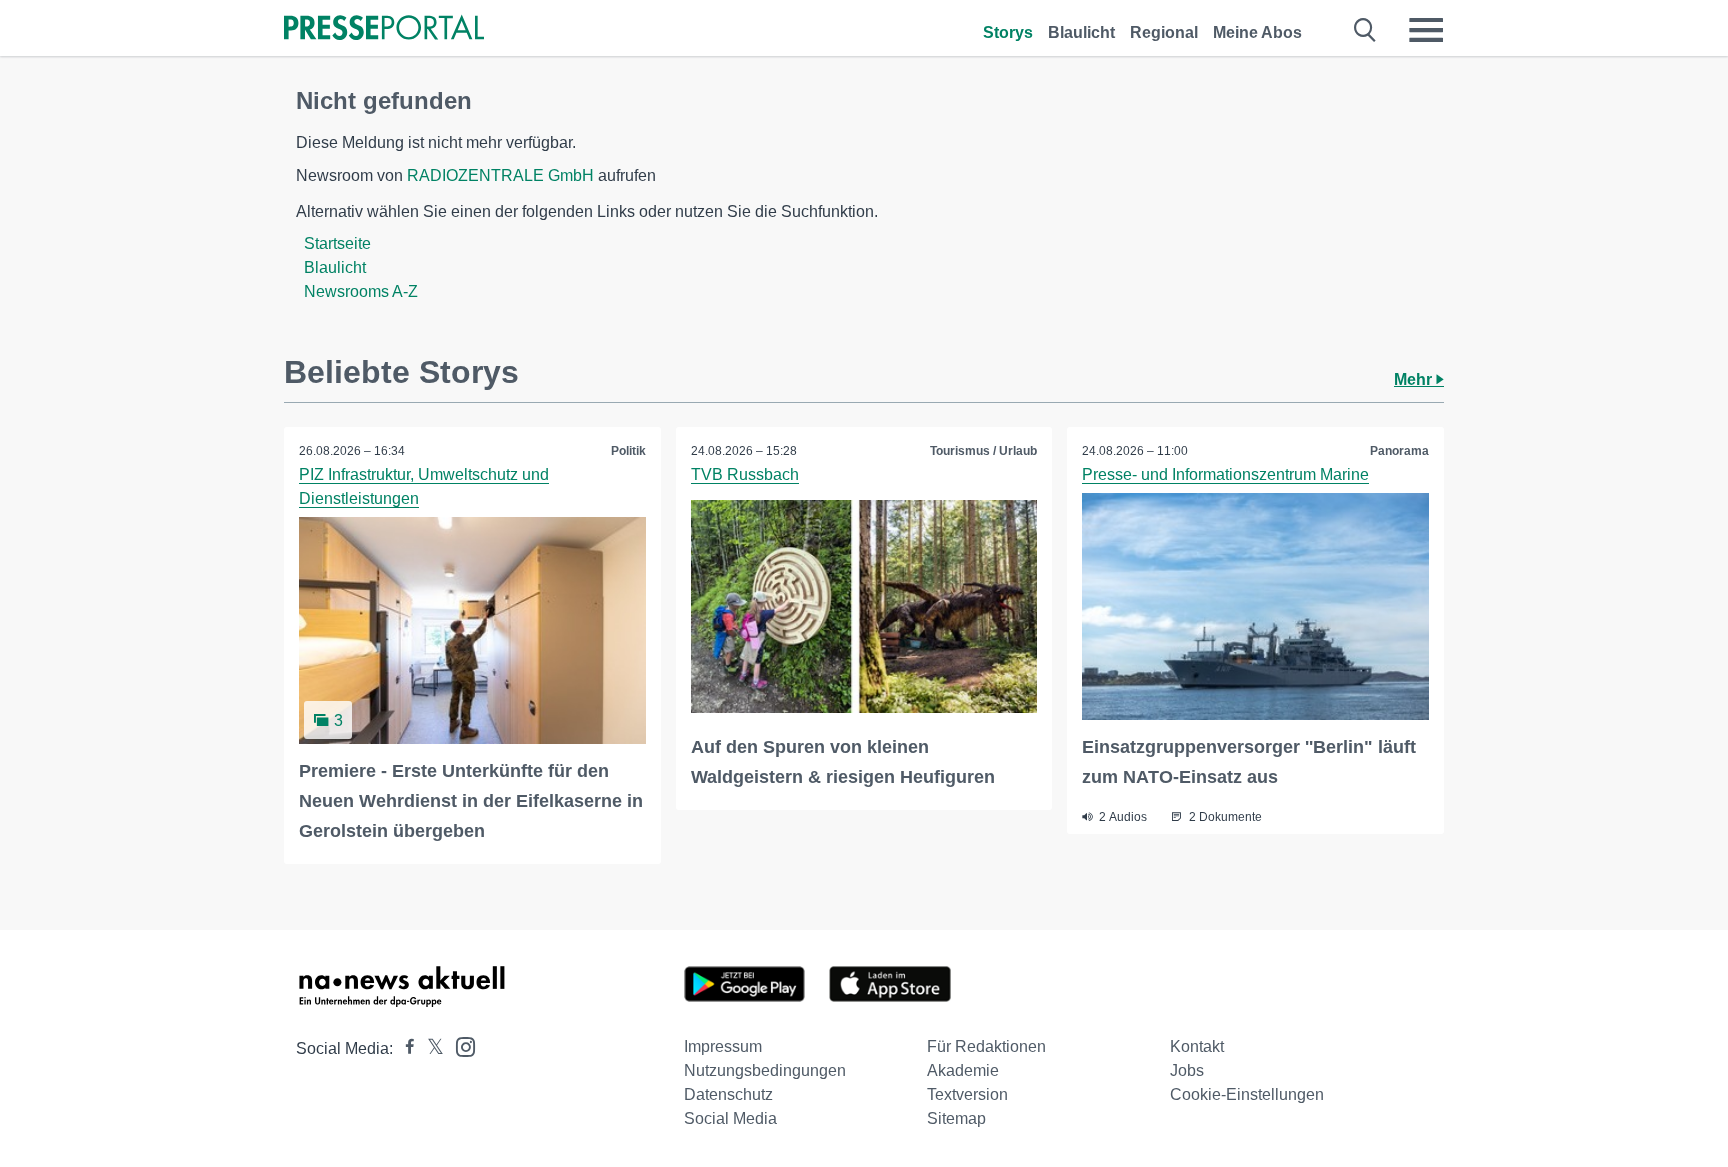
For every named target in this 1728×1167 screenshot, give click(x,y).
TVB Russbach (745, 474)
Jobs (1187, 1070)
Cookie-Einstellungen (1247, 1094)
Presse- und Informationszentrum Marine (1225, 474)
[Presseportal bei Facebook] (404, 1048)
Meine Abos (1257, 32)
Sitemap (956, 1118)
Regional (1164, 32)
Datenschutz (728, 1094)
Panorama (1399, 451)
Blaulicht (1081, 32)
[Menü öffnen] (1426, 30)
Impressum (723, 1046)
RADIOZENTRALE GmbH (500, 175)
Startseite (337, 243)
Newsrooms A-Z (361, 291)
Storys (1008, 32)
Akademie (963, 1070)
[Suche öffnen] (1365, 30)
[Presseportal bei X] (429, 1048)
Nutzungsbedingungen (765, 1070)
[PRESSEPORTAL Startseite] (384, 29)
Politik (628, 451)
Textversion (967, 1094)
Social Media (730, 1118)
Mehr (1415, 379)
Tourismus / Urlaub (983, 451)
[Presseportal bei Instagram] (459, 1045)
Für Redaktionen (986, 1046)
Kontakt (1197, 1046)
